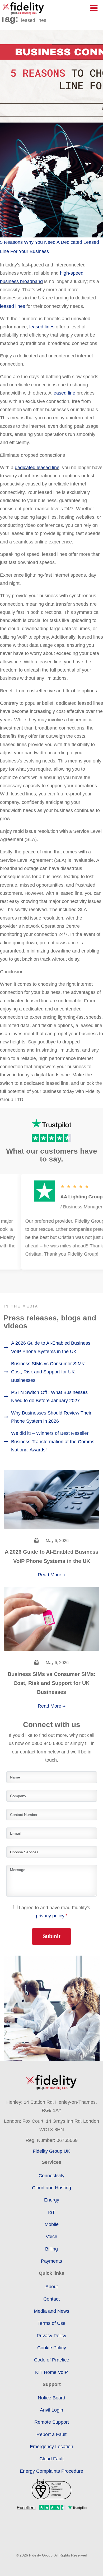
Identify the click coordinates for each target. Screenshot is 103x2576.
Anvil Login (51, 2410)
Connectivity (51, 2176)
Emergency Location (51, 2447)
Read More (50, 1575)
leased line (64, 393)
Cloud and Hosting (51, 2188)
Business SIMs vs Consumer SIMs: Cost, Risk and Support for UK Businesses (48, 1372)
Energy (52, 2200)
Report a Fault (51, 2434)
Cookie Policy (52, 2348)
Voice (51, 2237)
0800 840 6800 (48, 1743)
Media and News (51, 2311)
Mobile (52, 2224)
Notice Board (51, 2398)
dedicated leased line (37, 468)
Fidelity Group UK (51, 2151)
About (52, 2287)
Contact (51, 2299)
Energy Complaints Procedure (51, 2471)
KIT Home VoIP (51, 2372)
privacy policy (50, 1916)
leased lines (13, 306)
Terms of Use (51, 2323)
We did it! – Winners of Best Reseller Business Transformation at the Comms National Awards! (53, 1442)
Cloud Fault (51, 2459)
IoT (51, 2212)
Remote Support (52, 2422)
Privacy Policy (51, 2336)
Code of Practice (52, 2360)
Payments (51, 2261)
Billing (51, 2249)
